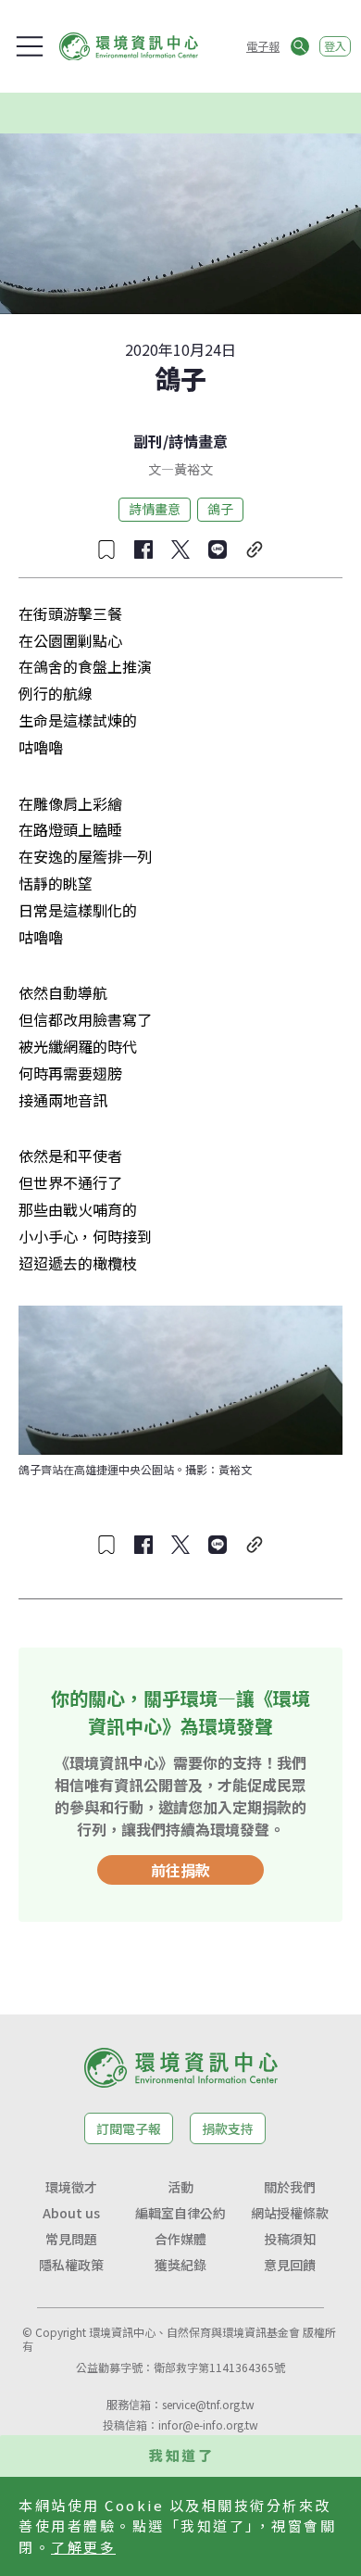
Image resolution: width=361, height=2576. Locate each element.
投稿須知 (290, 2239)
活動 (180, 2187)
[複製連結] (255, 549)
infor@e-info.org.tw (208, 2424)
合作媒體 (180, 2239)
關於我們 (290, 2187)
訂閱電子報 (129, 2128)
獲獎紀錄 (180, 2265)
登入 (335, 46)
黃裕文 (193, 469)
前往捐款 (180, 1870)
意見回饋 (290, 2265)
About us (71, 2213)
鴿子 (220, 509)
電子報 (263, 46)
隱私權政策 (71, 2265)
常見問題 (71, 2239)
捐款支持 (228, 2128)
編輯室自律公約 (180, 2213)
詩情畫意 (198, 441)
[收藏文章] (106, 549)
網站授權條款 (290, 2213)
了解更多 (83, 2547)
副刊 (148, 441)
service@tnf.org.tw (208, 2404)
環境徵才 (71, 2187)
